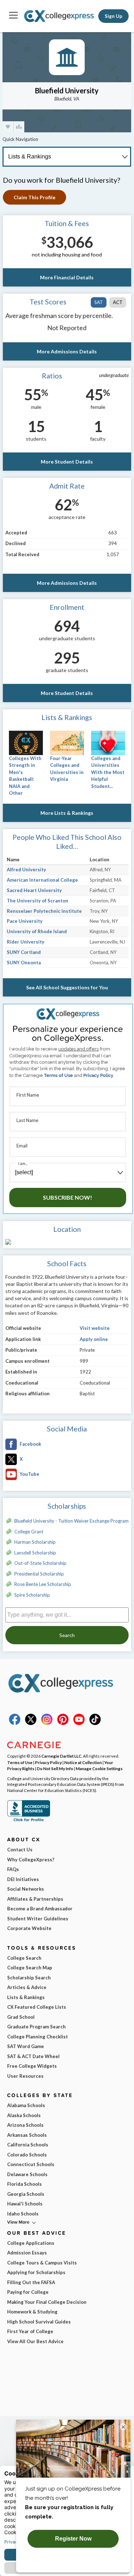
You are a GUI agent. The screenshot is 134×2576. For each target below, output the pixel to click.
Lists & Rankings (26, 1997)
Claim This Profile (34, 197)
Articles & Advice (27, 1987)
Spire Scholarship (32, 1595)
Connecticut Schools (31, 2164)
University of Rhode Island (37, 931)
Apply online (94, 1339)
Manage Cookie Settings (99, 1768)
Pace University (25, 921)
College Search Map (30, 1968)
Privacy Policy (98, 1075)
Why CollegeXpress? (31, 1860)
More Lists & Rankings (67, 813)
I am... (23, 1163)
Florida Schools (24, 2184)
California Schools (28, 2145)
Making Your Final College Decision (47, 2302)
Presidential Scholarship (39, 1574)
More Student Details (67, 462)
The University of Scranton (38, 901)
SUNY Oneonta (24, 963)
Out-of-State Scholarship (40, 1563)
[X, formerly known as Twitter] (31, 1723)
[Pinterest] (63, 1723)
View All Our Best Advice (35, 2341)
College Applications (31, 2243)
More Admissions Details (67, 351)
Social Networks (26, 1889)
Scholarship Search (29, 1978)
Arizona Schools (25, 2125)
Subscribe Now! (68, 1197)
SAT (99, 302)
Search (67, 1635)
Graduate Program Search (36, 2027)
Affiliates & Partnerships (35, 1899)
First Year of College (30, 2331)
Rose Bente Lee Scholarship (43, 1584)
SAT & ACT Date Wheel (33, 2056)
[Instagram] (47, 1723)
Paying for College (28, 2292)
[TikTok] (95, 1723)
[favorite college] (8, 127)
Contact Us (20, 1850)
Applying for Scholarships (36, 2272)
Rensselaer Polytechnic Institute (44, 911)
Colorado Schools (27, 2155)
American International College (42, 880)
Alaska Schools (24, 2115)
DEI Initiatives (23, 1879)
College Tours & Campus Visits (42, 2263)
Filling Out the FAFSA (31, 2282)
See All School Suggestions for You (67, 987)
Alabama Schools (26, 2105)
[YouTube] (79, 1723)
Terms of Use (58, 1075)
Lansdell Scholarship (35, 1553)
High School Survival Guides (39, 2322)
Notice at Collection (83, 1762)
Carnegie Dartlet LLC (61, 1756)
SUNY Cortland (24, 952)
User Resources (25, 2076)
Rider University (26, 942)
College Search (24, 1958)
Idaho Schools (23, 2214)
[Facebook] (15, 1723)
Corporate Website (29, 1928)
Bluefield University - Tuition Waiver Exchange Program (71, 1521)
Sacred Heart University (34, 890)
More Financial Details (67, 277)
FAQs (13, 1869)
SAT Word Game (26, 2046)
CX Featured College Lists (37, 2007)
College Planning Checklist (38, 2037)
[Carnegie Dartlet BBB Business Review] (29, 1821)
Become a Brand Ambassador (40, 1909)
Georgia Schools (26, 2194)
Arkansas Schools (27, 2135)
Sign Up (113, 16)
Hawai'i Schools (25, 2204)
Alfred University (26, 870)
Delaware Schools (27, 2174)
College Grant (29, 1532)
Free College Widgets (32, 2066)
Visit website (95, 1328)
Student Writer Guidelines (38, 1919)
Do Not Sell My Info (55, 1768)
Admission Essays (27, 2253)
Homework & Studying (32, 2312)
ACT (118, 302)
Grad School (21, 2017)
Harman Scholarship (35, 1542)
